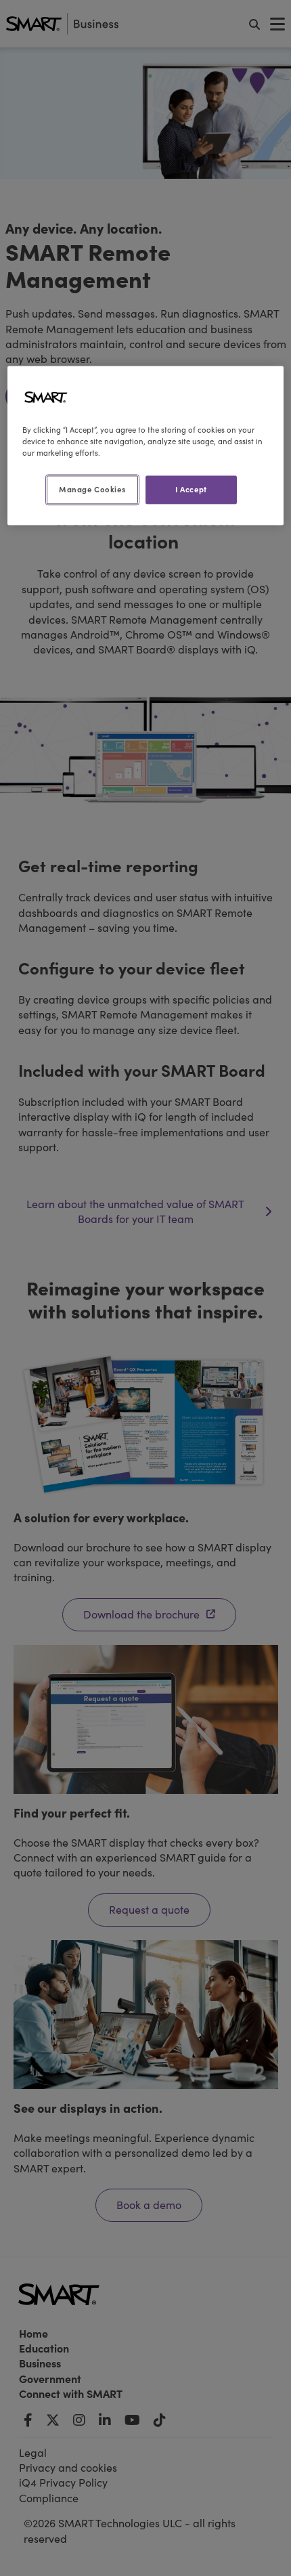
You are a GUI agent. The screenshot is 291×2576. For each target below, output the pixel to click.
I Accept (191, 489)
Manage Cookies (92, 489)
